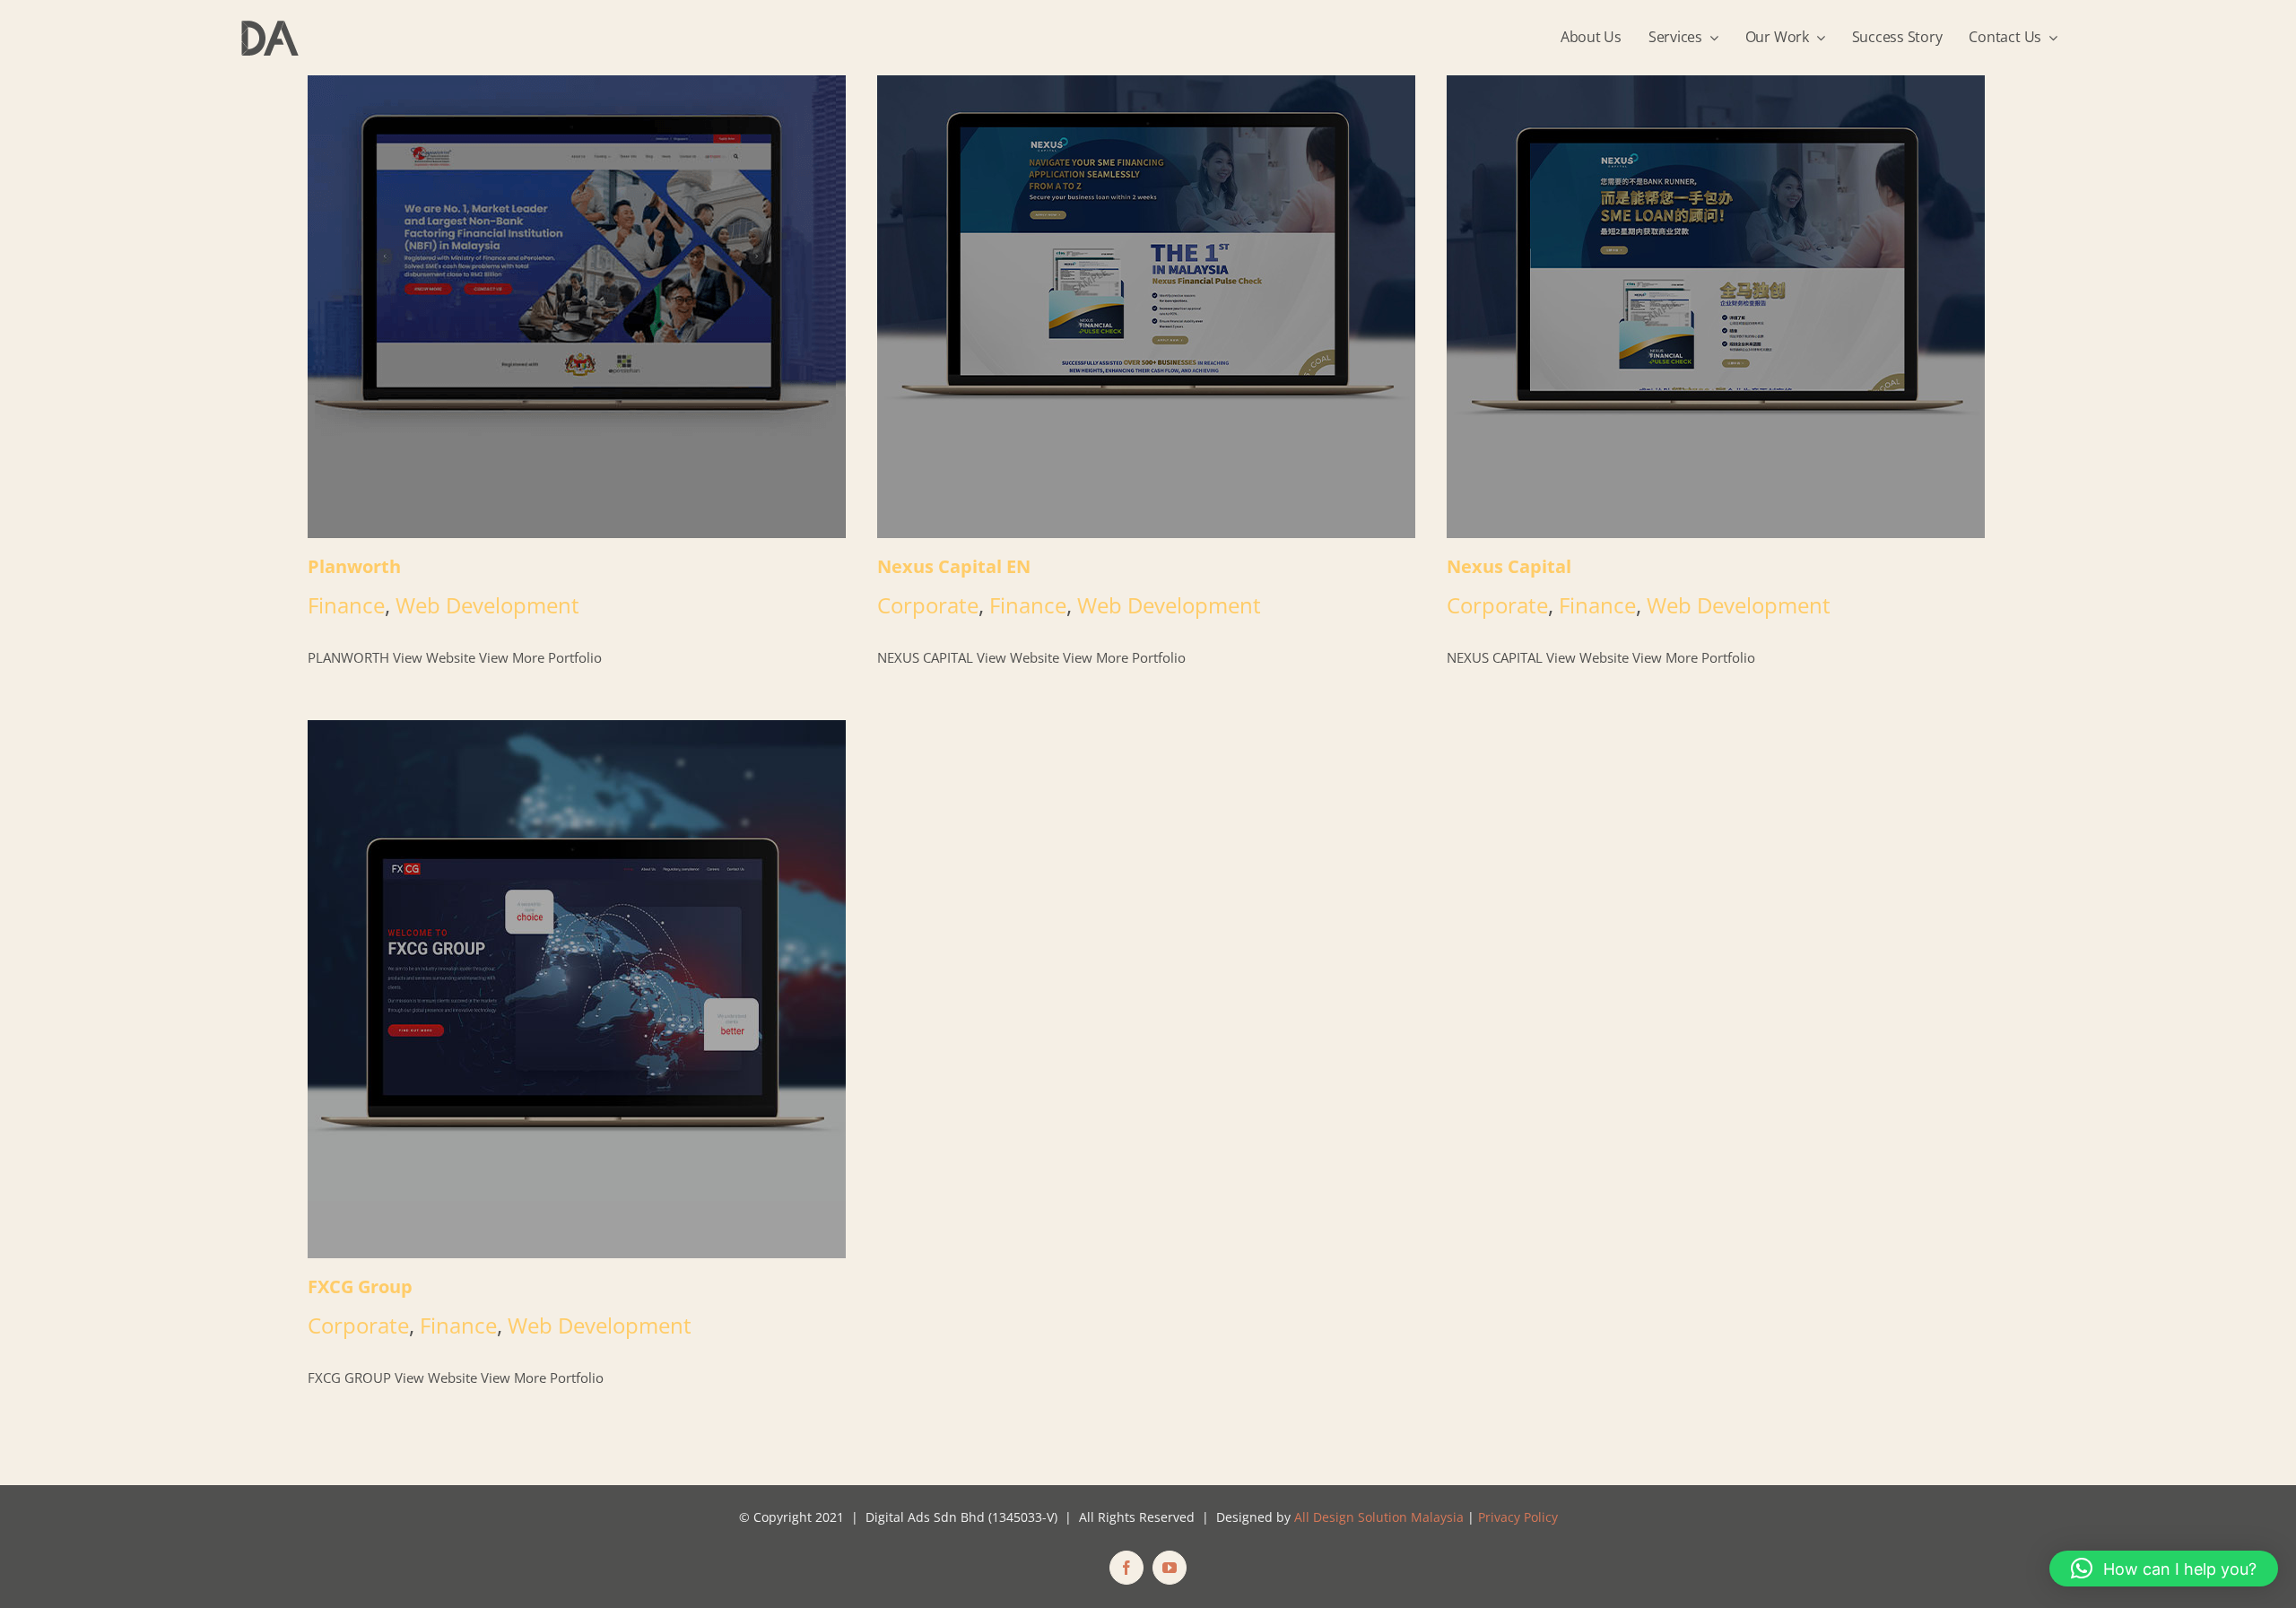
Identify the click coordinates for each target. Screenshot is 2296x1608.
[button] (2164, 1569)
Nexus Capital (1717, 269)
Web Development (487, 605)
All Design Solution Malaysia (1379, 1517)
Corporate (928, 605)
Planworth (578, 269)
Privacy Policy (1518, 1517)
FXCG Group (578, 990)
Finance (346, 605)
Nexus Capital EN (1148, 269)
